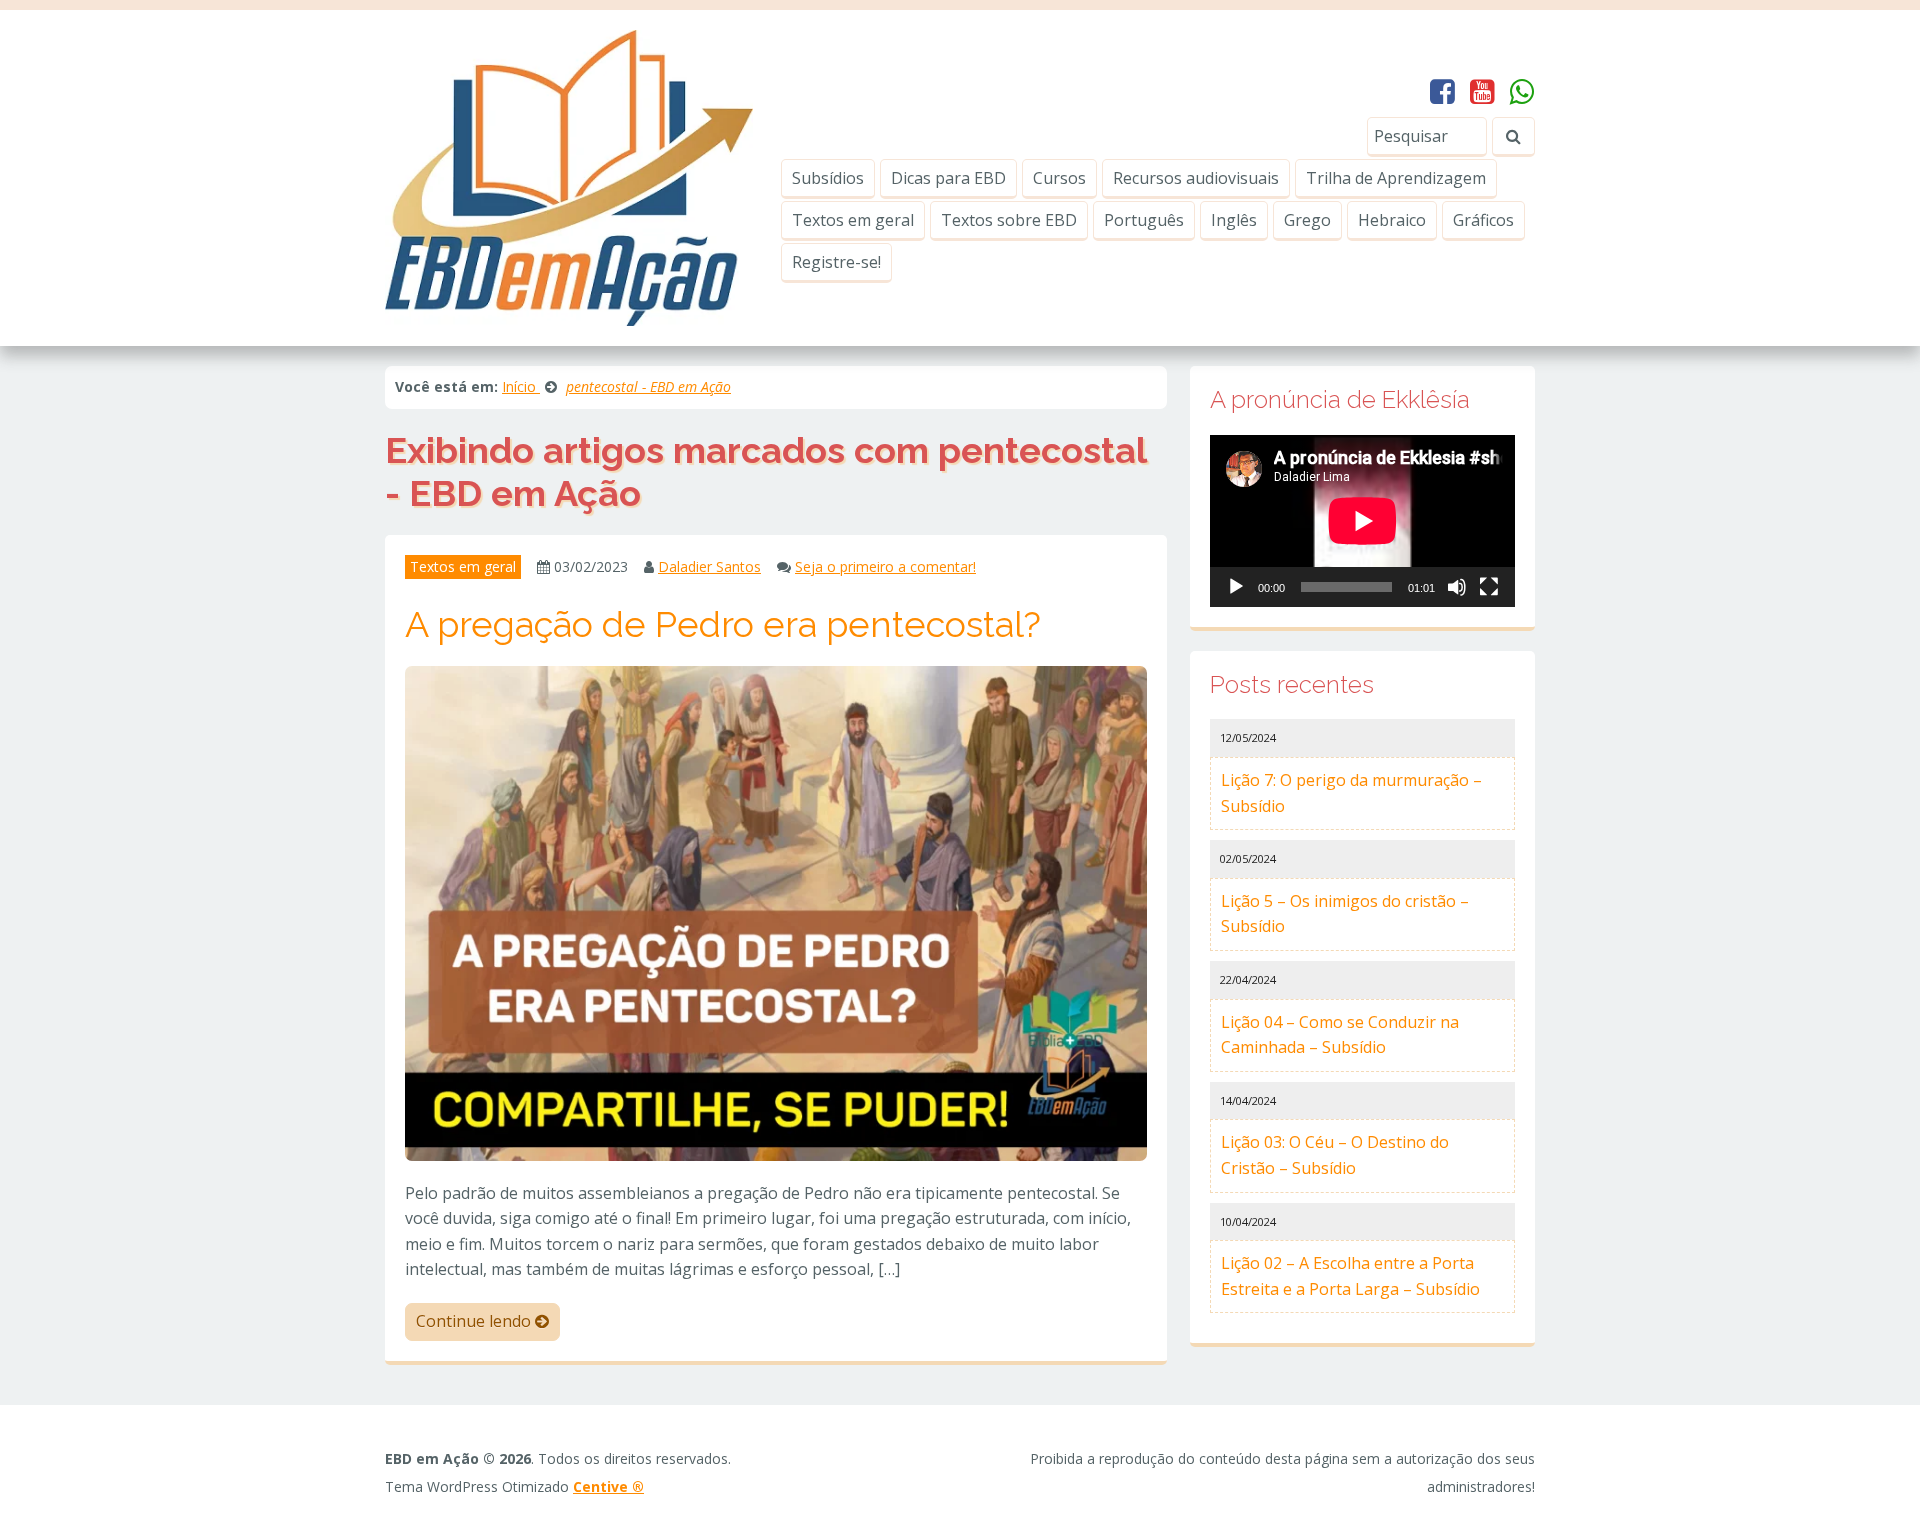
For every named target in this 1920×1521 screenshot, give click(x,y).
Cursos (1059, 178)
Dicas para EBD (948, 178)
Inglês (1234, 220)
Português (1144, 220)
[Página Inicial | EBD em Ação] (569, 176)
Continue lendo (475, 1321)
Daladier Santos (709, 566)
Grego (1307, 220)
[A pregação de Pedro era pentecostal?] (776, 912)
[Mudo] (1457, 587)
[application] (1362, 521)
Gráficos (1483, 220)
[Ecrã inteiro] (1489, 587)
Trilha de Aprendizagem (1396, 178)
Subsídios (828, 178)
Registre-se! (836, 262)
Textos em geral (853, 220)
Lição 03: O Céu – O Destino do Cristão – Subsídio (1335, 1155)
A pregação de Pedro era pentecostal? (723, 624)
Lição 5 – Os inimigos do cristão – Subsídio (1345, 914)
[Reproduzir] (1236, 587)
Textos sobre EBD (1009, 220)
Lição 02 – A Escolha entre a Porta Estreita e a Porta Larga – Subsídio (1350, 1276)
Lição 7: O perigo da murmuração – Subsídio (1351, 793)
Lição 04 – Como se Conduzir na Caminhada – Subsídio (1340, 1035)
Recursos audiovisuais (1196, 178)
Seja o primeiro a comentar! (885, 566)
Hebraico (1392, 220)
